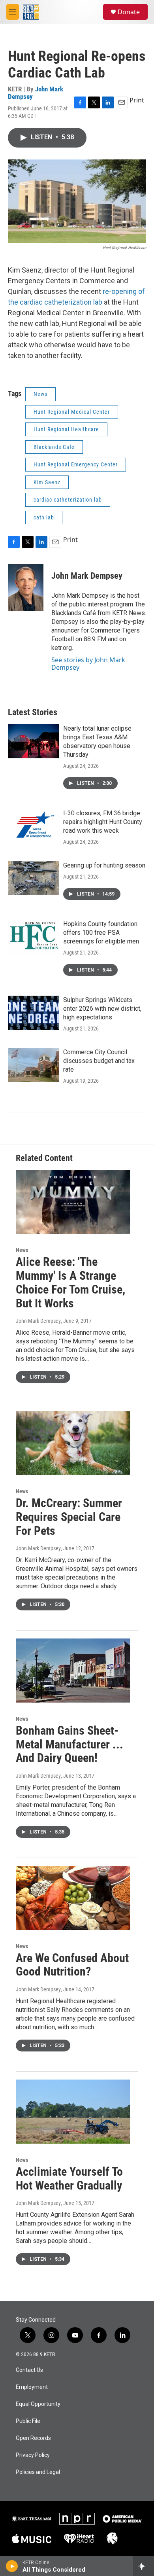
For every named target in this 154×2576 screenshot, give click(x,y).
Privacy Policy (33, 2455)
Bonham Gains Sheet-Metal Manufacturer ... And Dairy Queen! (69, 1744)
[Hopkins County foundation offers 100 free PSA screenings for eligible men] (34, 937)
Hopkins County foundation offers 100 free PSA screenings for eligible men (101, 933)
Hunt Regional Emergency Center (76, 464)
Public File (28, 2421)
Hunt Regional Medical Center (72, 412)
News (40, 394)
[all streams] (144, 2566)
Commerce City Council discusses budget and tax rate (99, 1061)
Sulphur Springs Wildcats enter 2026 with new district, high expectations (102, 1009)
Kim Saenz (47, 482)
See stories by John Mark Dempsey (88, 663)
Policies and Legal (38, 2472)
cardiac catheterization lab (68, 500)
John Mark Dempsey (36, 93)
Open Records (33, 2438)
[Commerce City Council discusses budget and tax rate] (34, 1065)
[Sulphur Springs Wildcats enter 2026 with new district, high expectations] (34, 1013)
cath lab (44, 517)
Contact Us (29, 2370)
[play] (12, 2566)
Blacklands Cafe (54, 447)
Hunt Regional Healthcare (66, 429)
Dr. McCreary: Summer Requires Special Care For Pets (69, 1517)
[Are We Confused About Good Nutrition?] (73, 1898)
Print (137, 100)
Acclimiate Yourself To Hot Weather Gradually (69, 2178)
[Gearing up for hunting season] (34, 878)
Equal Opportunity (38, 2404)
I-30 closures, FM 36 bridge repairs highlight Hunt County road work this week (103, 822)
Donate (129, 12)
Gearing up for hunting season (104, 865)
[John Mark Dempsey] (26, 587)
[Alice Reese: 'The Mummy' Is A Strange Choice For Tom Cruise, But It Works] (73, 1202)
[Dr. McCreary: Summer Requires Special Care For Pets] (73, 1443)
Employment (32, 2387)
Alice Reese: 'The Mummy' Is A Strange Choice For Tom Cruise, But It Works (70, 1282)
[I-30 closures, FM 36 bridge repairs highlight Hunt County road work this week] (34, 826)
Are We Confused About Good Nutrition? (72, 1965)
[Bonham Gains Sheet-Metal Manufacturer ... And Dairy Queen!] (73, 1671)
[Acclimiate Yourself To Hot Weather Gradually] (73, 2112)
